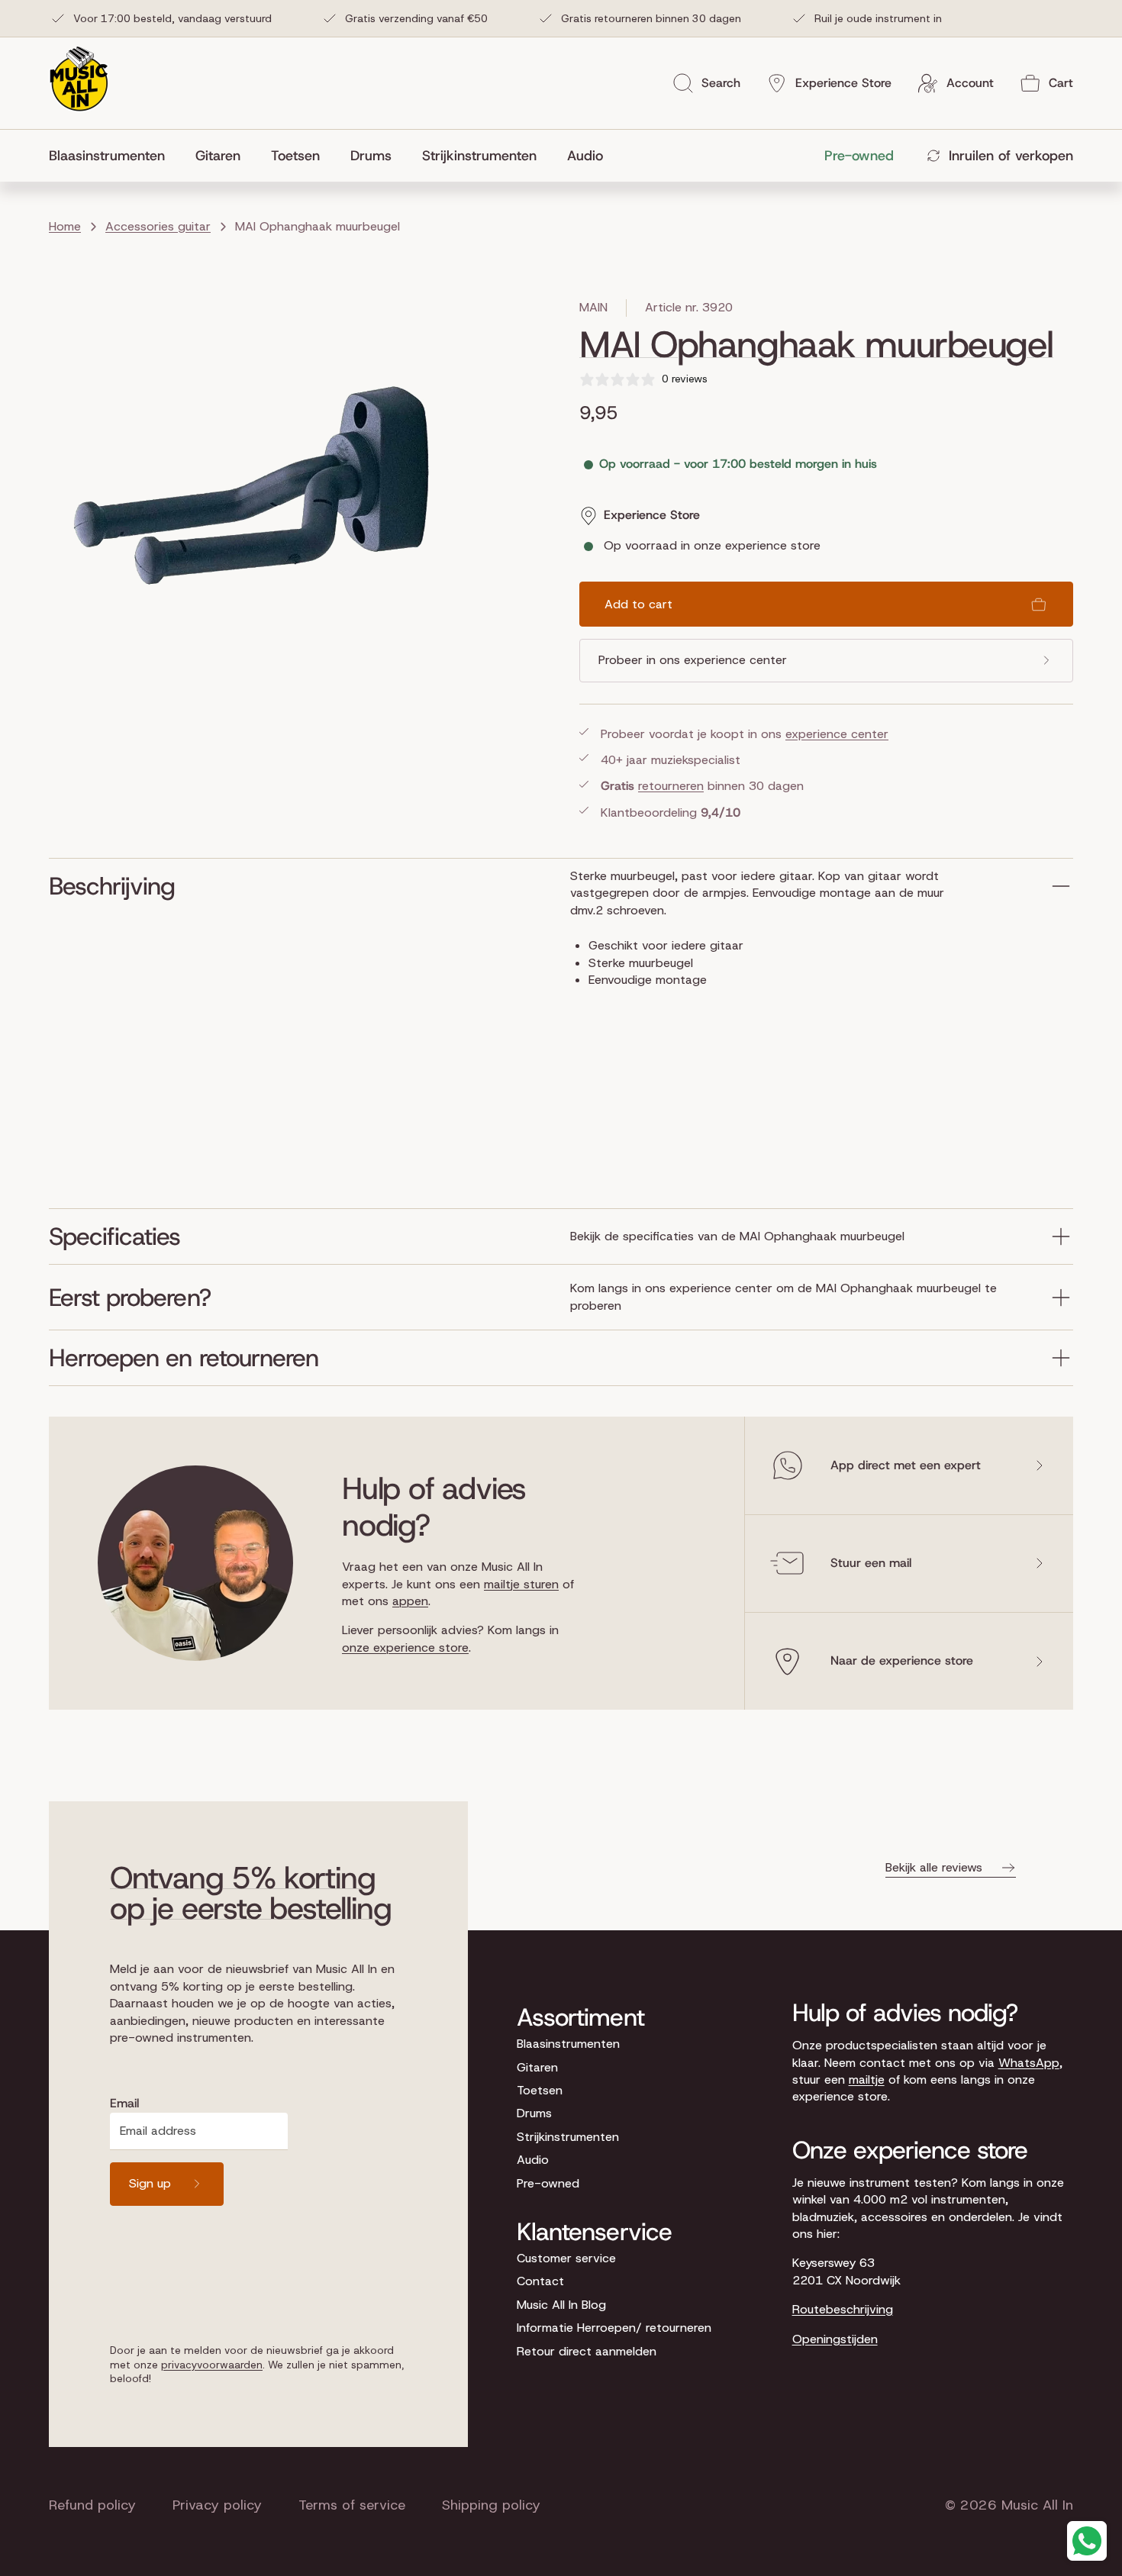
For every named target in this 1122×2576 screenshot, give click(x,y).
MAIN (593, 307)
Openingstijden (835, 2339)
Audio (533, 2160)
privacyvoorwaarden (212, 2365)
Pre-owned (548, 2183)
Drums (534, 2113)
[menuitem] (114, 156)
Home (65, 226)
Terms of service (352, 2505)
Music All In (1037, 2505)
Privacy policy (217, 2505)
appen (410, 1601)
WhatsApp (1029, 2063)
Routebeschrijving (843, 2309)
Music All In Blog (561, 2305)
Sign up (150, 2183)
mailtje (867, 2079)
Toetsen (540, 2090)
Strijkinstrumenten (568, 2137)
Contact (540, 2281)
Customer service (566, 2258)
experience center (837, 734)
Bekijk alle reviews (934, 1867)
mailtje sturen (521, 1584)
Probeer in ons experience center (693, 660)
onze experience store (405, 1647)
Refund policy (92, 2505)
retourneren (671, 786)
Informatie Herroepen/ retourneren (614, 2328)
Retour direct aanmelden (587, 2351)
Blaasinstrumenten (568, 2044)
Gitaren (537, 2067)
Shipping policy (491, 2505)
